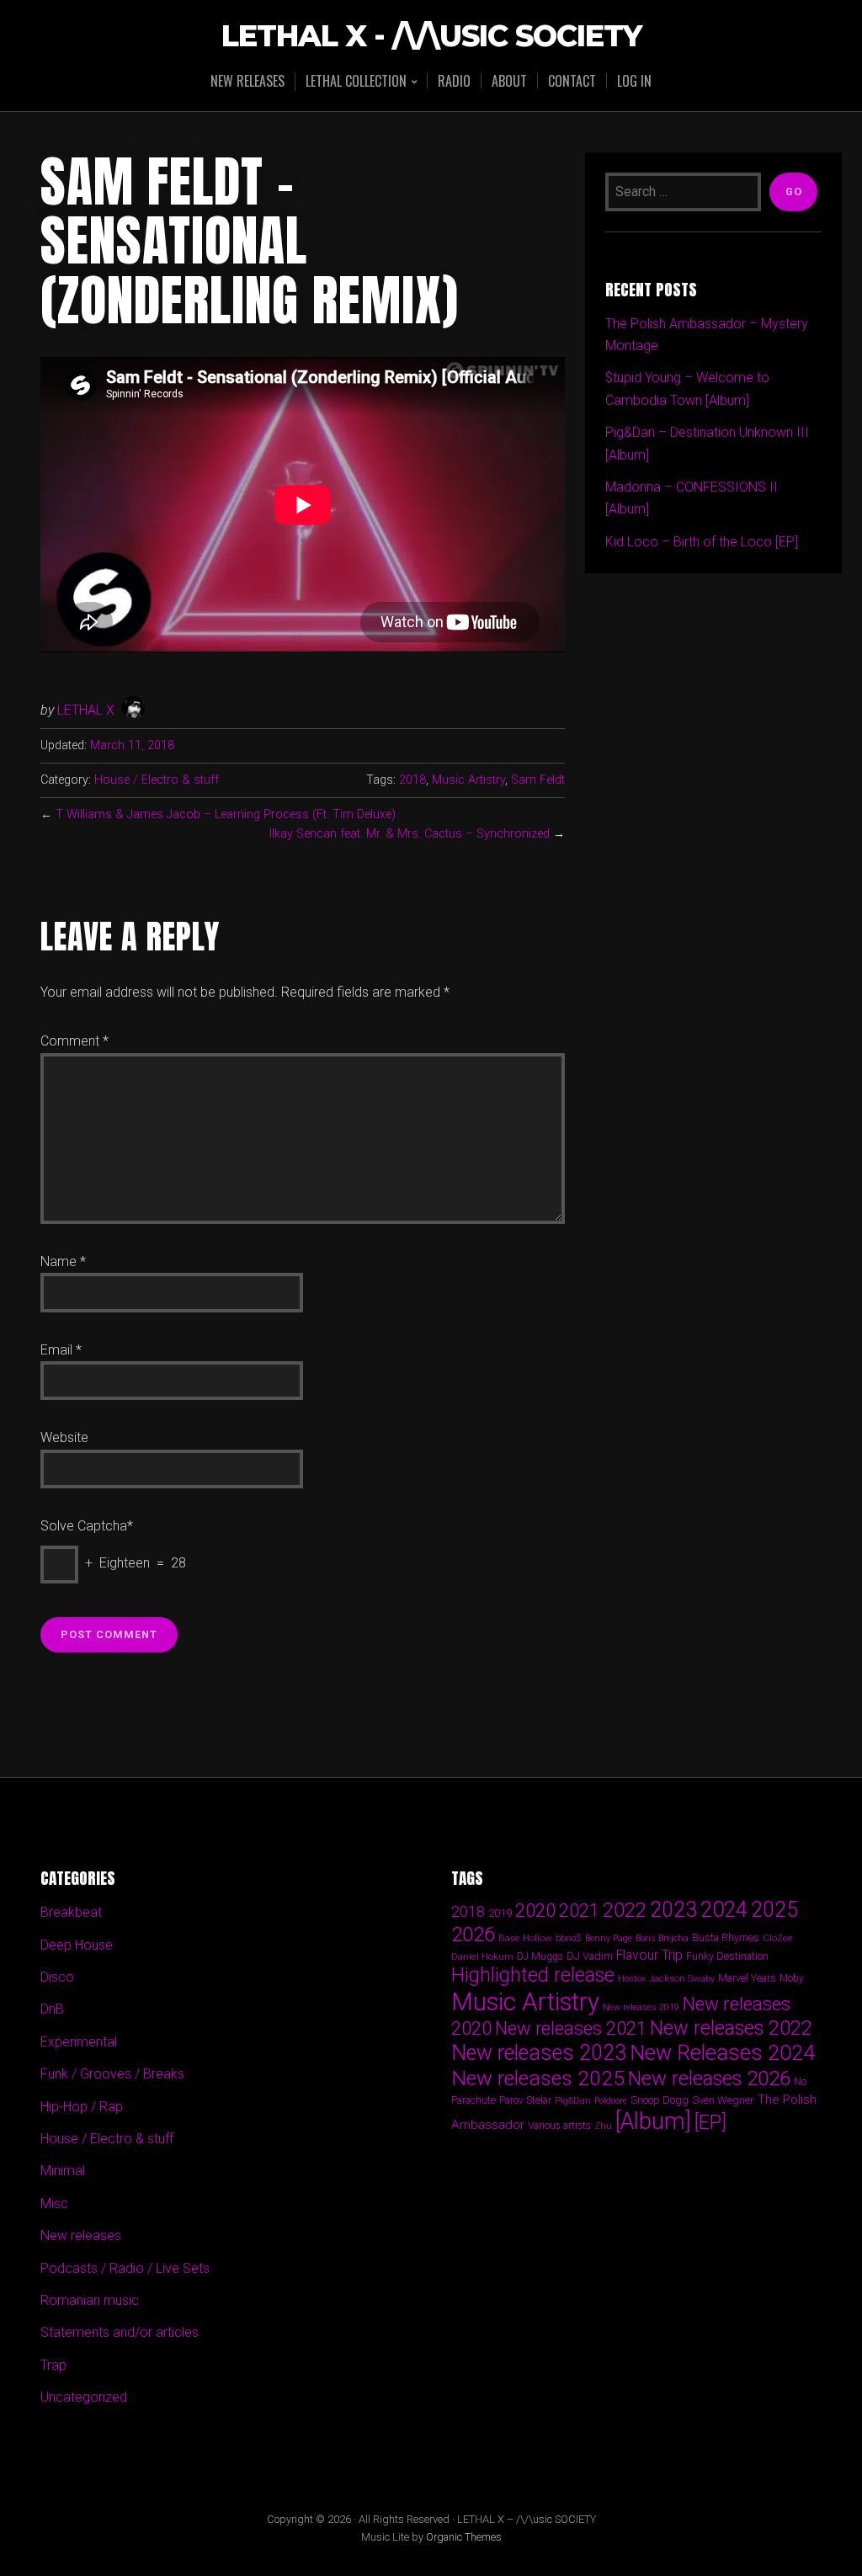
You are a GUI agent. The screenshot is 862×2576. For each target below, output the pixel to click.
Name (63, 1261)
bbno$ (569, 1938)
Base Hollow (525, 1938)
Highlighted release (533, 1975)
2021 (579, 1911)
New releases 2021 (571, 2028)
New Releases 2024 (722, 2053)
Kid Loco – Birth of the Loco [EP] (702, 542)
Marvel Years (747, 1978)
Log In (634, 81)
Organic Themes (464, 2537)
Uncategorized (84, 2397)
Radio (454, 81)
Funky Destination (727, 1956)
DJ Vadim (590, 1956)
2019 (500, 1913)
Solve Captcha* (87, 1526)
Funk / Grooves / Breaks (112, 2074)
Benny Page (609, 1938)
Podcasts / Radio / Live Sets (125, 2268)
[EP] (710, 2122)
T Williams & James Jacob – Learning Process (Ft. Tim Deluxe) (226, 814)
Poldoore (611, 2101)
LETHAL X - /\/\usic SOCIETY (431, 37)
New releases (247, 81)
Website (64, 1437)
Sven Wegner (723, 2100)
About (509, 81)
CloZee (778, 1938)
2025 (774, 1910)
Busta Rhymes (726, 1937)
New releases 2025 (538, 2078)
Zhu (603, 2126)
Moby (792, 1978)
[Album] (653, 2121)
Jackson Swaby (682, 1978)
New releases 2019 (641, 2007)
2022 (625, 1910)
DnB (52, 2009)
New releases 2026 (709, 2078)
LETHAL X (86, 710)
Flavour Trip (649, 1955)
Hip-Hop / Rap (82, 2107)
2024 (724, 1909)
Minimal (63, 2171)
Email (61, 1350)
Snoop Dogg (660, 2100)
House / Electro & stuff (157, 780)
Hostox (632, 1979)
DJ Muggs (540, 1956)
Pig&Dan (573, 2101)
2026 (473, 1935)
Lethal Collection (356, 82)
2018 (412, 780)
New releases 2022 (731, 2028)
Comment (74, 1041)
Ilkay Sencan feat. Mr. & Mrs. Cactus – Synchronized (410, 834)
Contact (572, 81)
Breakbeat (71, 1912)
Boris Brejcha (662, 1938)
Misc (54, 2203)
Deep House (77, 1945)
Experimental (79, 2042)
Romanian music (90, 2300)
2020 (535, 1910)
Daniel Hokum (482, 1956)
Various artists (559, 2126)
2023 (673, 1910)
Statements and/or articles (120, 2332)
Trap (53, 2365)
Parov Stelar (525, 2100)
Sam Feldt (538, 780)
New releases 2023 (539, 2053)
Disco (57, 1977)
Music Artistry (468, 780)
